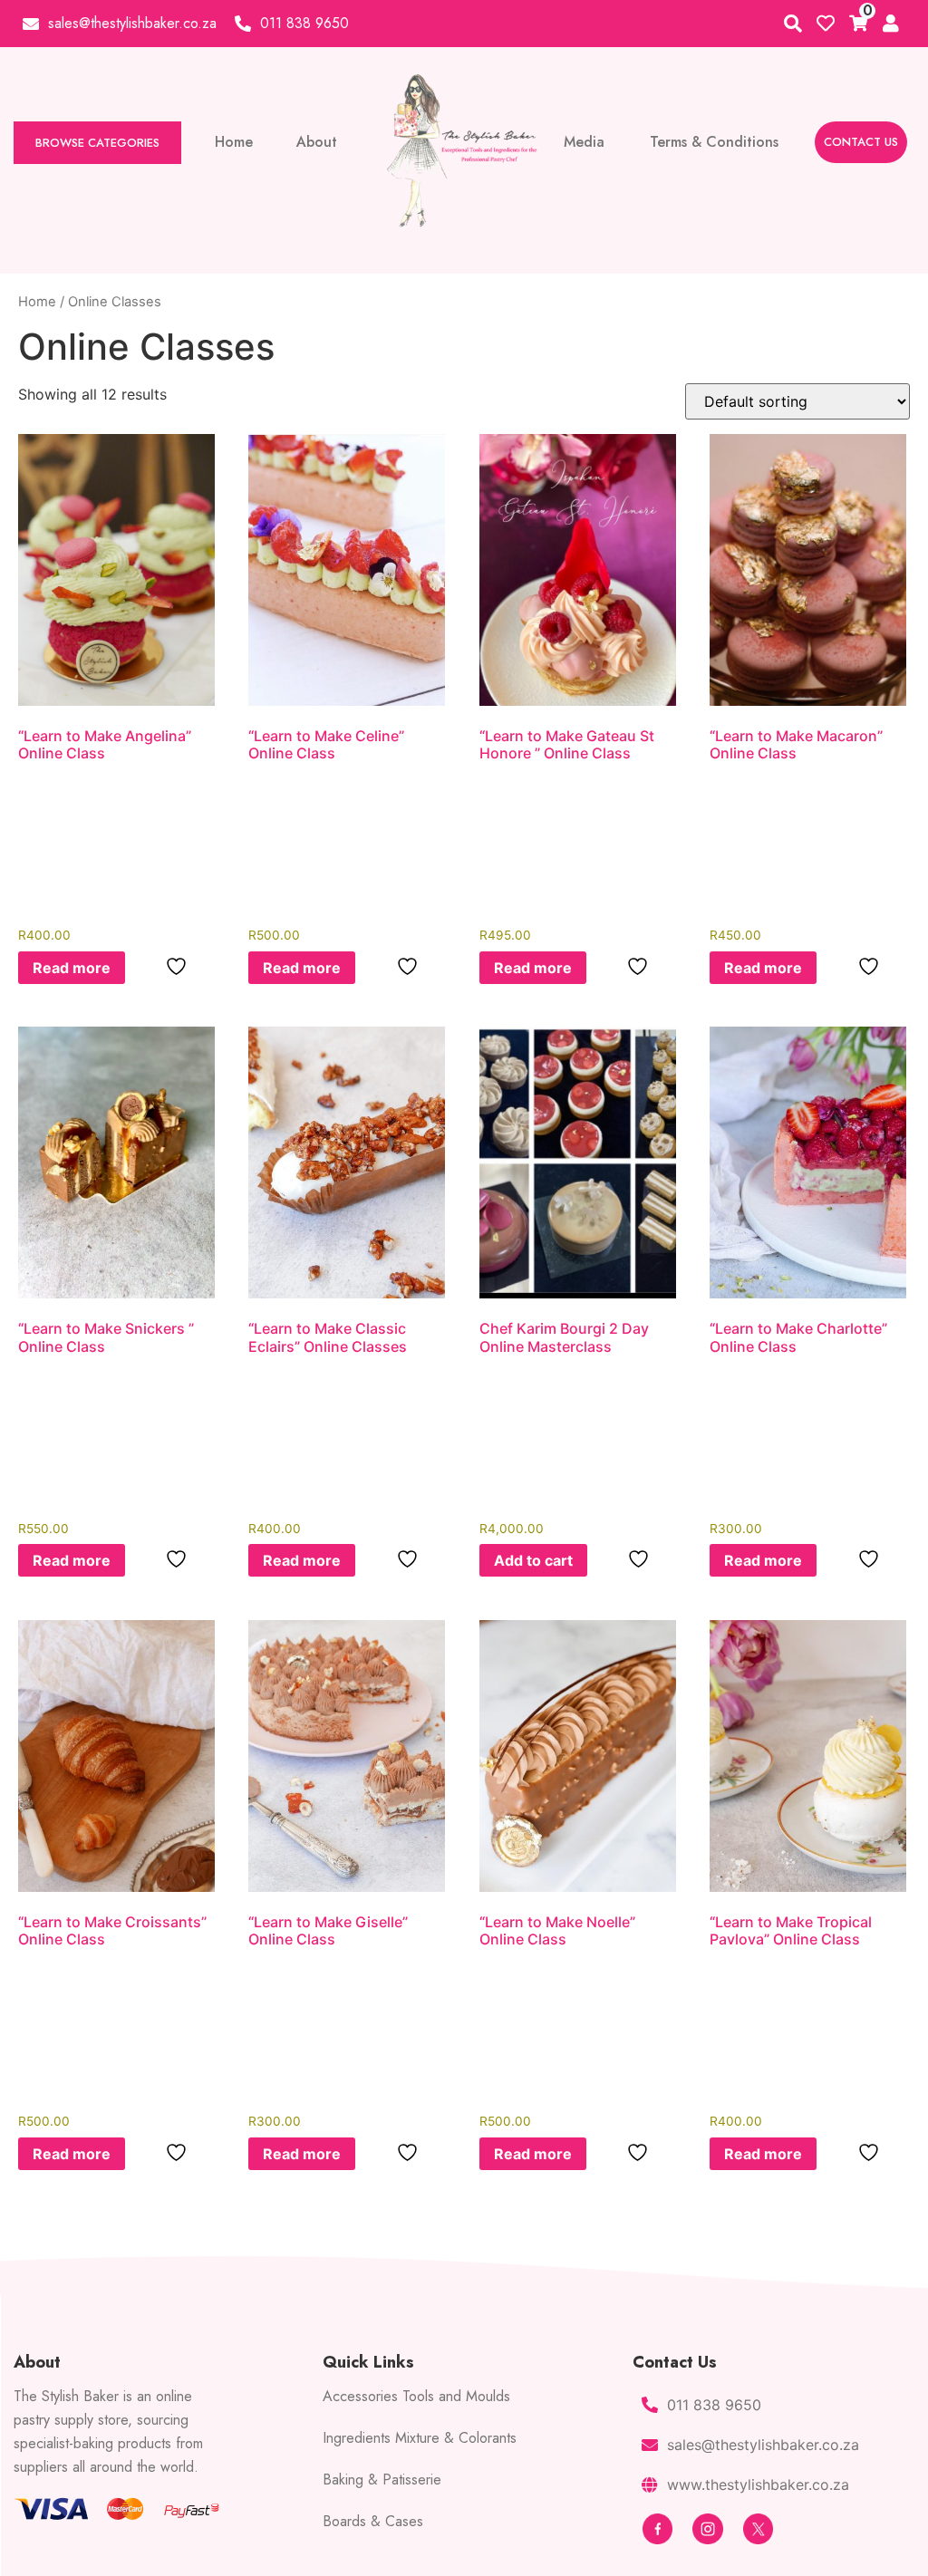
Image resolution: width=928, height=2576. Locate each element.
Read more (72, 968)
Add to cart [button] (533, 1560)
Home (37, 302)
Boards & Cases (373, 2521)
